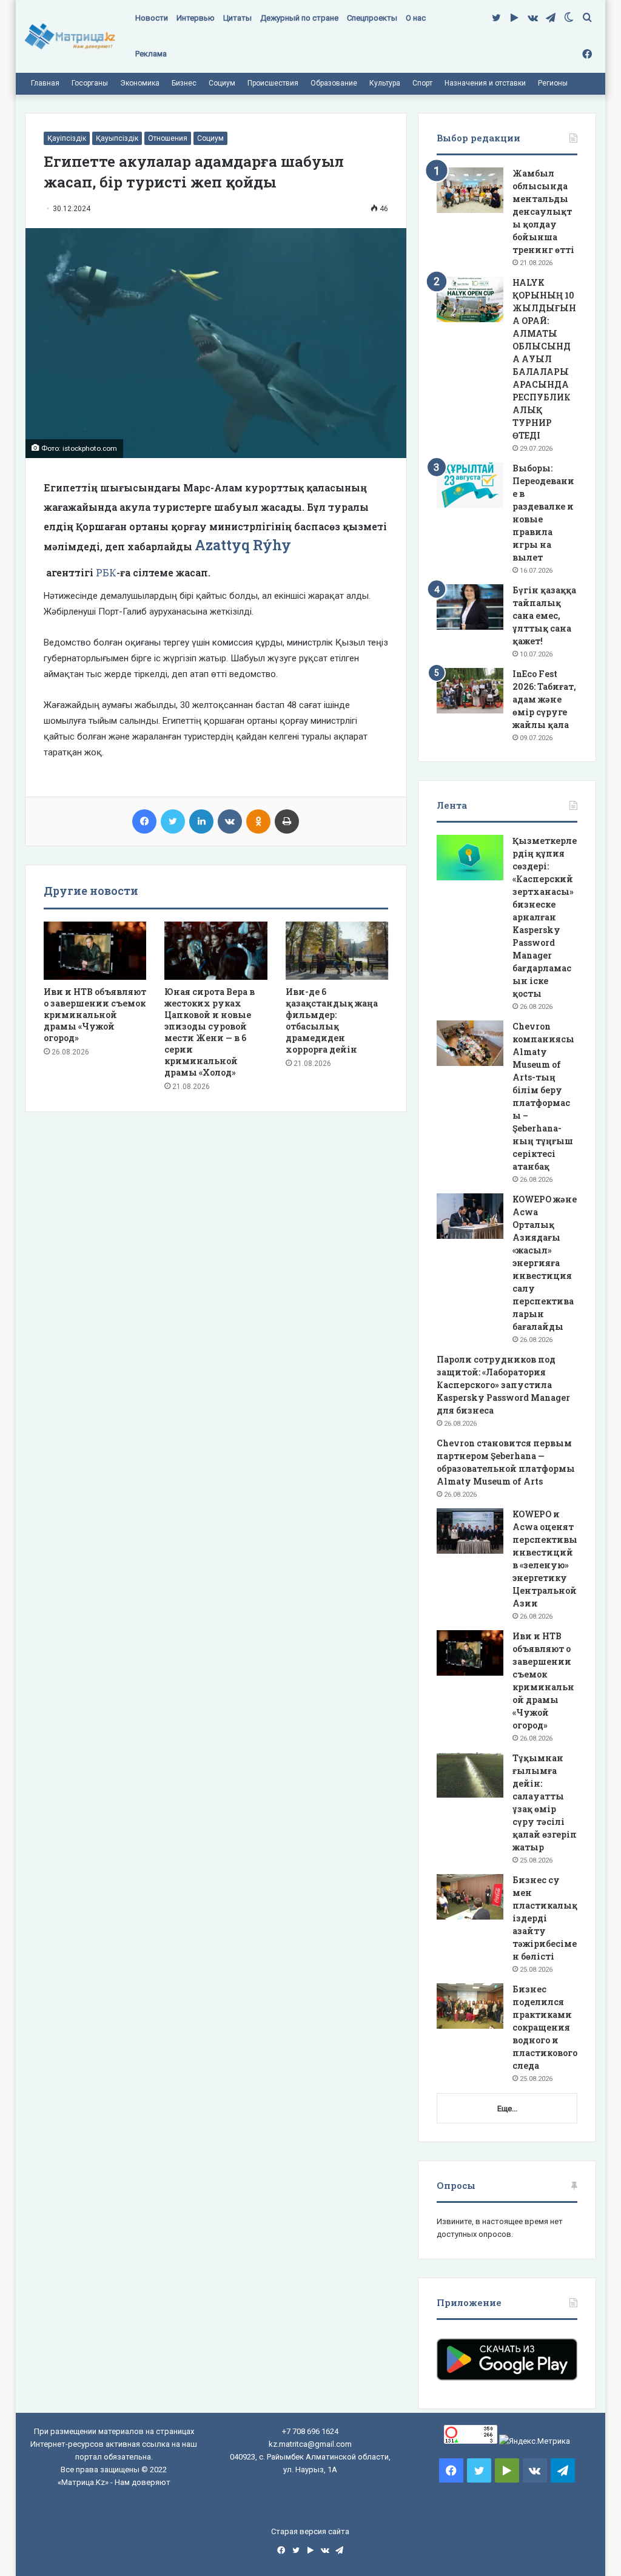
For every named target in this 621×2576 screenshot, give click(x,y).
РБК (106, 572)
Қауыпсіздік (117, 138)
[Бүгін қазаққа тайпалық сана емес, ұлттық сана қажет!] (470, 607)
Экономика (140, 83)
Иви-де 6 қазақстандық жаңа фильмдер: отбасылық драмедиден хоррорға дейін (332, 1020)
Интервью (196, 18)
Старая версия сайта (310, 2531)
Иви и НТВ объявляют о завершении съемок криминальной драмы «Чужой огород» (95, 1015)
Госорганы (90, 83)
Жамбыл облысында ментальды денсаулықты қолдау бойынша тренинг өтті (543, 211)
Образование (334, 83)
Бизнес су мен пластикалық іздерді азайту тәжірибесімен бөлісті (545, 1918)
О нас (416, 18)
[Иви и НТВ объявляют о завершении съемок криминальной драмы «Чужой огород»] (95, 951)
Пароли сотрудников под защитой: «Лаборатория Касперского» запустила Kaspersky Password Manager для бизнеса (503, 1385)
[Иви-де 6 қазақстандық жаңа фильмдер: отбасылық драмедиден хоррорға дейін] (337, 951)
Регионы (553, 83)
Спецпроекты (372, 18)
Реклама (151, 54)
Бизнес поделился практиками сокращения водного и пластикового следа (545, 2027)
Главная (45, 83)
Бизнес (184, 83)
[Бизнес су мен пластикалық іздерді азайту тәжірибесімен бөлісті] (470, 1897)
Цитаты (237, 18)
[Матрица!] (70, 37)
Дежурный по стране (299, 18)
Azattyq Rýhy (243, 545)
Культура (385, 83)
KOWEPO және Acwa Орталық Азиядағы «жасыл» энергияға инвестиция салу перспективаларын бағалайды (545, 1263)
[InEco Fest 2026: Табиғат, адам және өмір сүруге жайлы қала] (470, 691)
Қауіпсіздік (67, 138)
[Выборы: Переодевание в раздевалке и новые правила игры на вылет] (470, 485)
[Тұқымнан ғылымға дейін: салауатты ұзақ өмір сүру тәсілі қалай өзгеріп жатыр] (470, 1775)
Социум (222, 83)
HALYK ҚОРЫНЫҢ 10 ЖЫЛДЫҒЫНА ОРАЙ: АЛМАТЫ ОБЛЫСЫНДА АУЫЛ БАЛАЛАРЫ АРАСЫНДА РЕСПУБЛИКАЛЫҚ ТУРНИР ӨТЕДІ (544, 359)
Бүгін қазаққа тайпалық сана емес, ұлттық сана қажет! (544, 615)
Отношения (168, 138)
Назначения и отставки (485, 83)
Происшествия (273, 83)
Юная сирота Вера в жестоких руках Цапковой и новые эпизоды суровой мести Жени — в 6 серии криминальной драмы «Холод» (210, 1032)
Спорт (422, 83)
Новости (152, 18)
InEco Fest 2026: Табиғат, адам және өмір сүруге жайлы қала (544, 699)
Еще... (507, 2109)
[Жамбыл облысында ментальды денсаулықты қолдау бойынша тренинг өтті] (470, 190)
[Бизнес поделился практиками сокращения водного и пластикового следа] (470, 2006)
